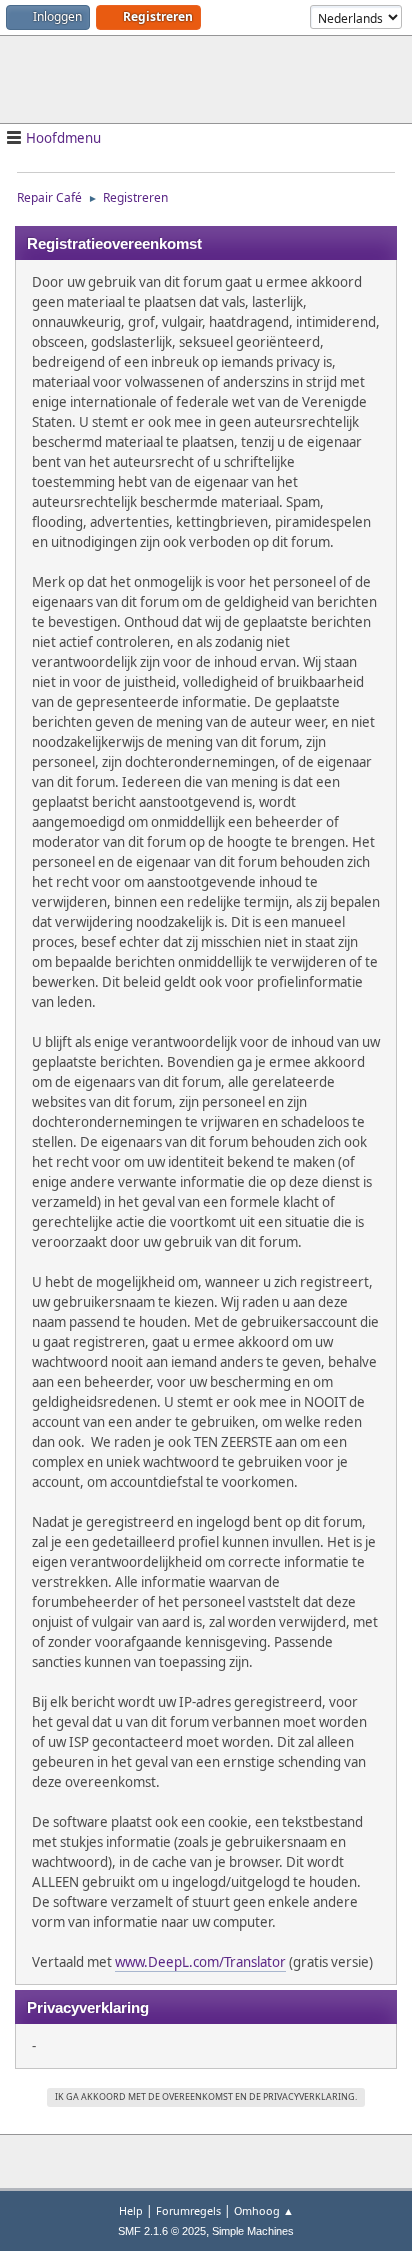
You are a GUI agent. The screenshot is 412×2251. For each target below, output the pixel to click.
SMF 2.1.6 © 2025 (162, 2231)
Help (131, 2210)
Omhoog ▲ (264, 2210)
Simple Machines (253, 2231)
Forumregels (188, 2210)
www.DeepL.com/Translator (200, 1962)
